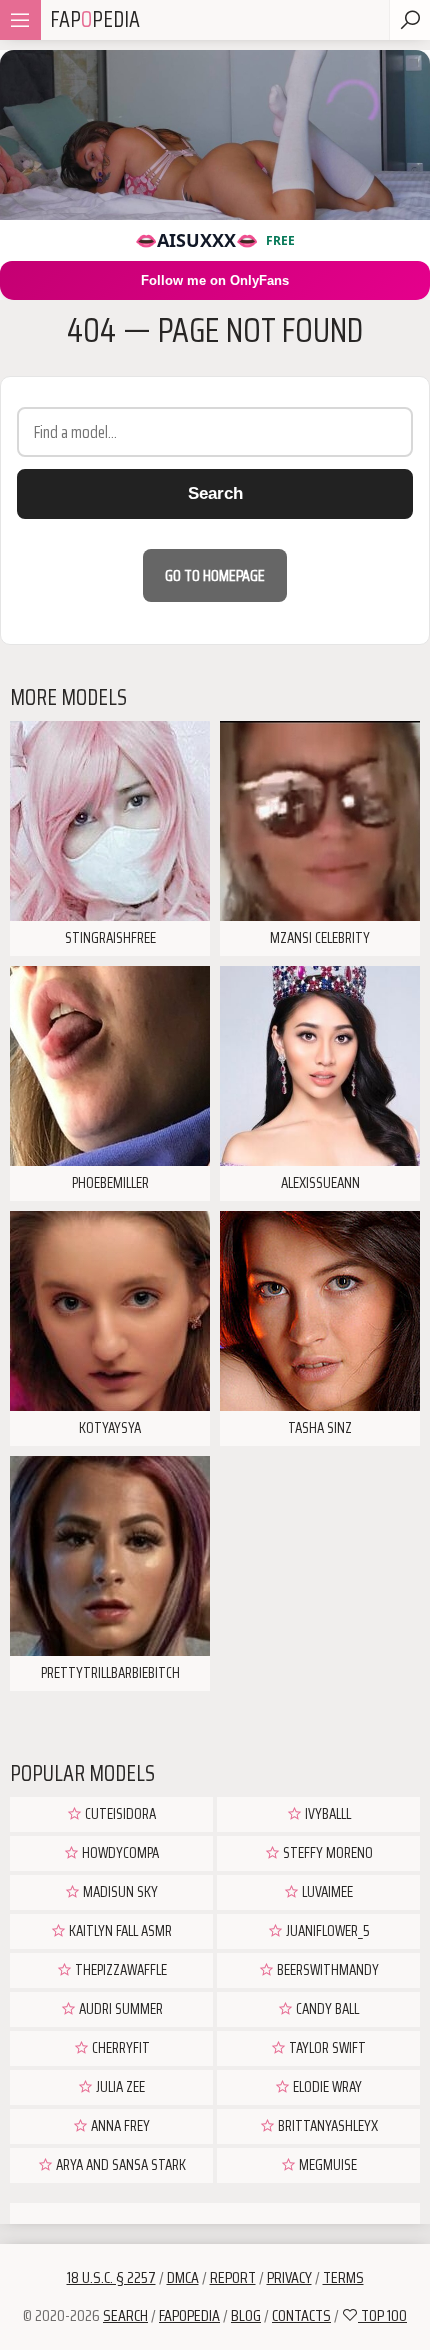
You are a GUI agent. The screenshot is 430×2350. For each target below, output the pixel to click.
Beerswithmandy (326, 1970)
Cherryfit (119, 2048)
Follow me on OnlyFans (215, 280)
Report (233, 2277)
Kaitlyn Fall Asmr (119, 1931)
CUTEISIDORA (119, 1814)
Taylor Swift (326, 2048)
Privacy (289, 2277)
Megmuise (326, 2165)
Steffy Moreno (326, 1853)
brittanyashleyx (326, 2126)
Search (215, 493)
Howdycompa (119, 1853)
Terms (343, 2277)
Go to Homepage (215, 575)
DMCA (183, 2277)
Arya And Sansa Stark (119, 2165)
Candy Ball (326, 2009)
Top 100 (382, 2315)
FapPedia (95, 19)
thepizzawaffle (119, 1970)
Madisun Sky (119, 1892)
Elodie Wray (326, 2087)
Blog (246, 2315)
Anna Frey (119, 2126)
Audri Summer (119, 2009)
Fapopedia (189, 2315)
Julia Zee (119, 2087)
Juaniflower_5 (326, 1931)
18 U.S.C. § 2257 (111, 2277)
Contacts (301, 2315)
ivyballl (326, 1814)
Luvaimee (326, 1892)
